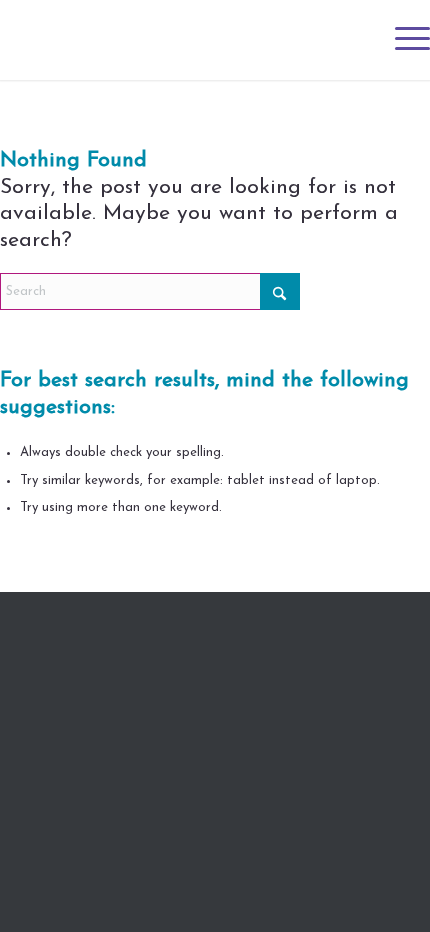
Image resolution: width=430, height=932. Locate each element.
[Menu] (402, 40)
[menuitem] (402, 40)
